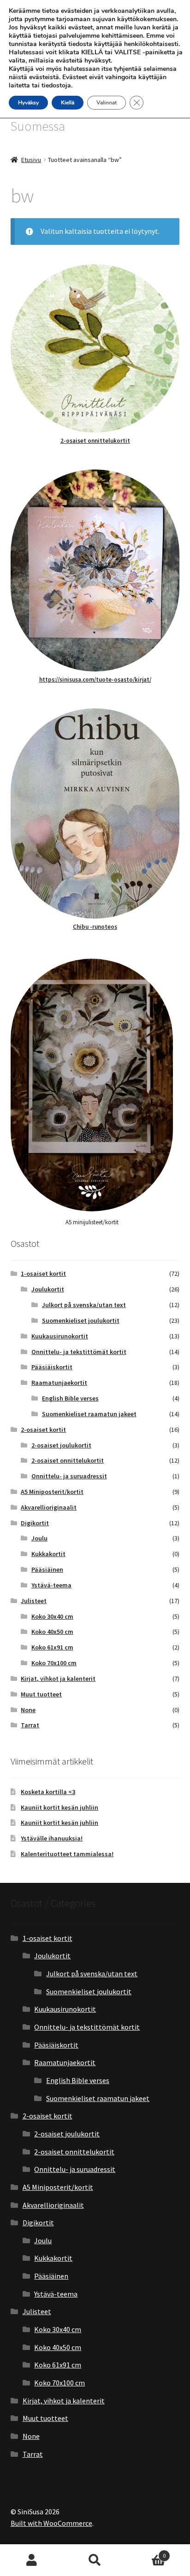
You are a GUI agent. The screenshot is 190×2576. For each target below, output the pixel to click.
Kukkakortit (48, 1554)
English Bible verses (70, 1398)
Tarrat (30, 1725)
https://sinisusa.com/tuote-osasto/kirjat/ (95, 680)
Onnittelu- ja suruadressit (69, 1476)
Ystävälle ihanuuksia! (52, 1838)
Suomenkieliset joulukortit (81, 1320)
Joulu (39, 1538)
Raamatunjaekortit (59, 1383)
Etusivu (31, 160)
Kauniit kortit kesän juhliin (59, 1807)
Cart (146, 2552)
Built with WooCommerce (51, 2523)
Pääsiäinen (47, 1569)
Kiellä (68, 103)
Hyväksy (28, 103)
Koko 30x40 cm (52, 1616)
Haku (95, 2560)
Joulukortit (48, 1289)
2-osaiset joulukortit (61, 1445)
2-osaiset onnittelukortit (95, 441)
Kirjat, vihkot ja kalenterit (58, 1679)
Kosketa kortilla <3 (48, 1792)
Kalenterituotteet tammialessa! (67, 1854)
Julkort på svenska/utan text (84, 1305)
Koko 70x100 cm (54, 1663)
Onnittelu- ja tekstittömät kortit (79, 1352)
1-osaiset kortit (43, 1274)
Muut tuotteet (41, 1694)
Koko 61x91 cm (52, 1647)
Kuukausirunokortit (60, 1336)
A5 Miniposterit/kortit (52, 1492)
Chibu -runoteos (95, 927)
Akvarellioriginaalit (49, 1507)
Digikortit (35, 1523)
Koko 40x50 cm (52, 1632)
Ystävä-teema (51, 1585)
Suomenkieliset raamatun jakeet (89, 1414)
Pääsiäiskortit (52, 1367)
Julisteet (34, 1601)
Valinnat (107, 103)
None (28, 1710)
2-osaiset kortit (43, 1430)
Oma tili (32, 2560)
